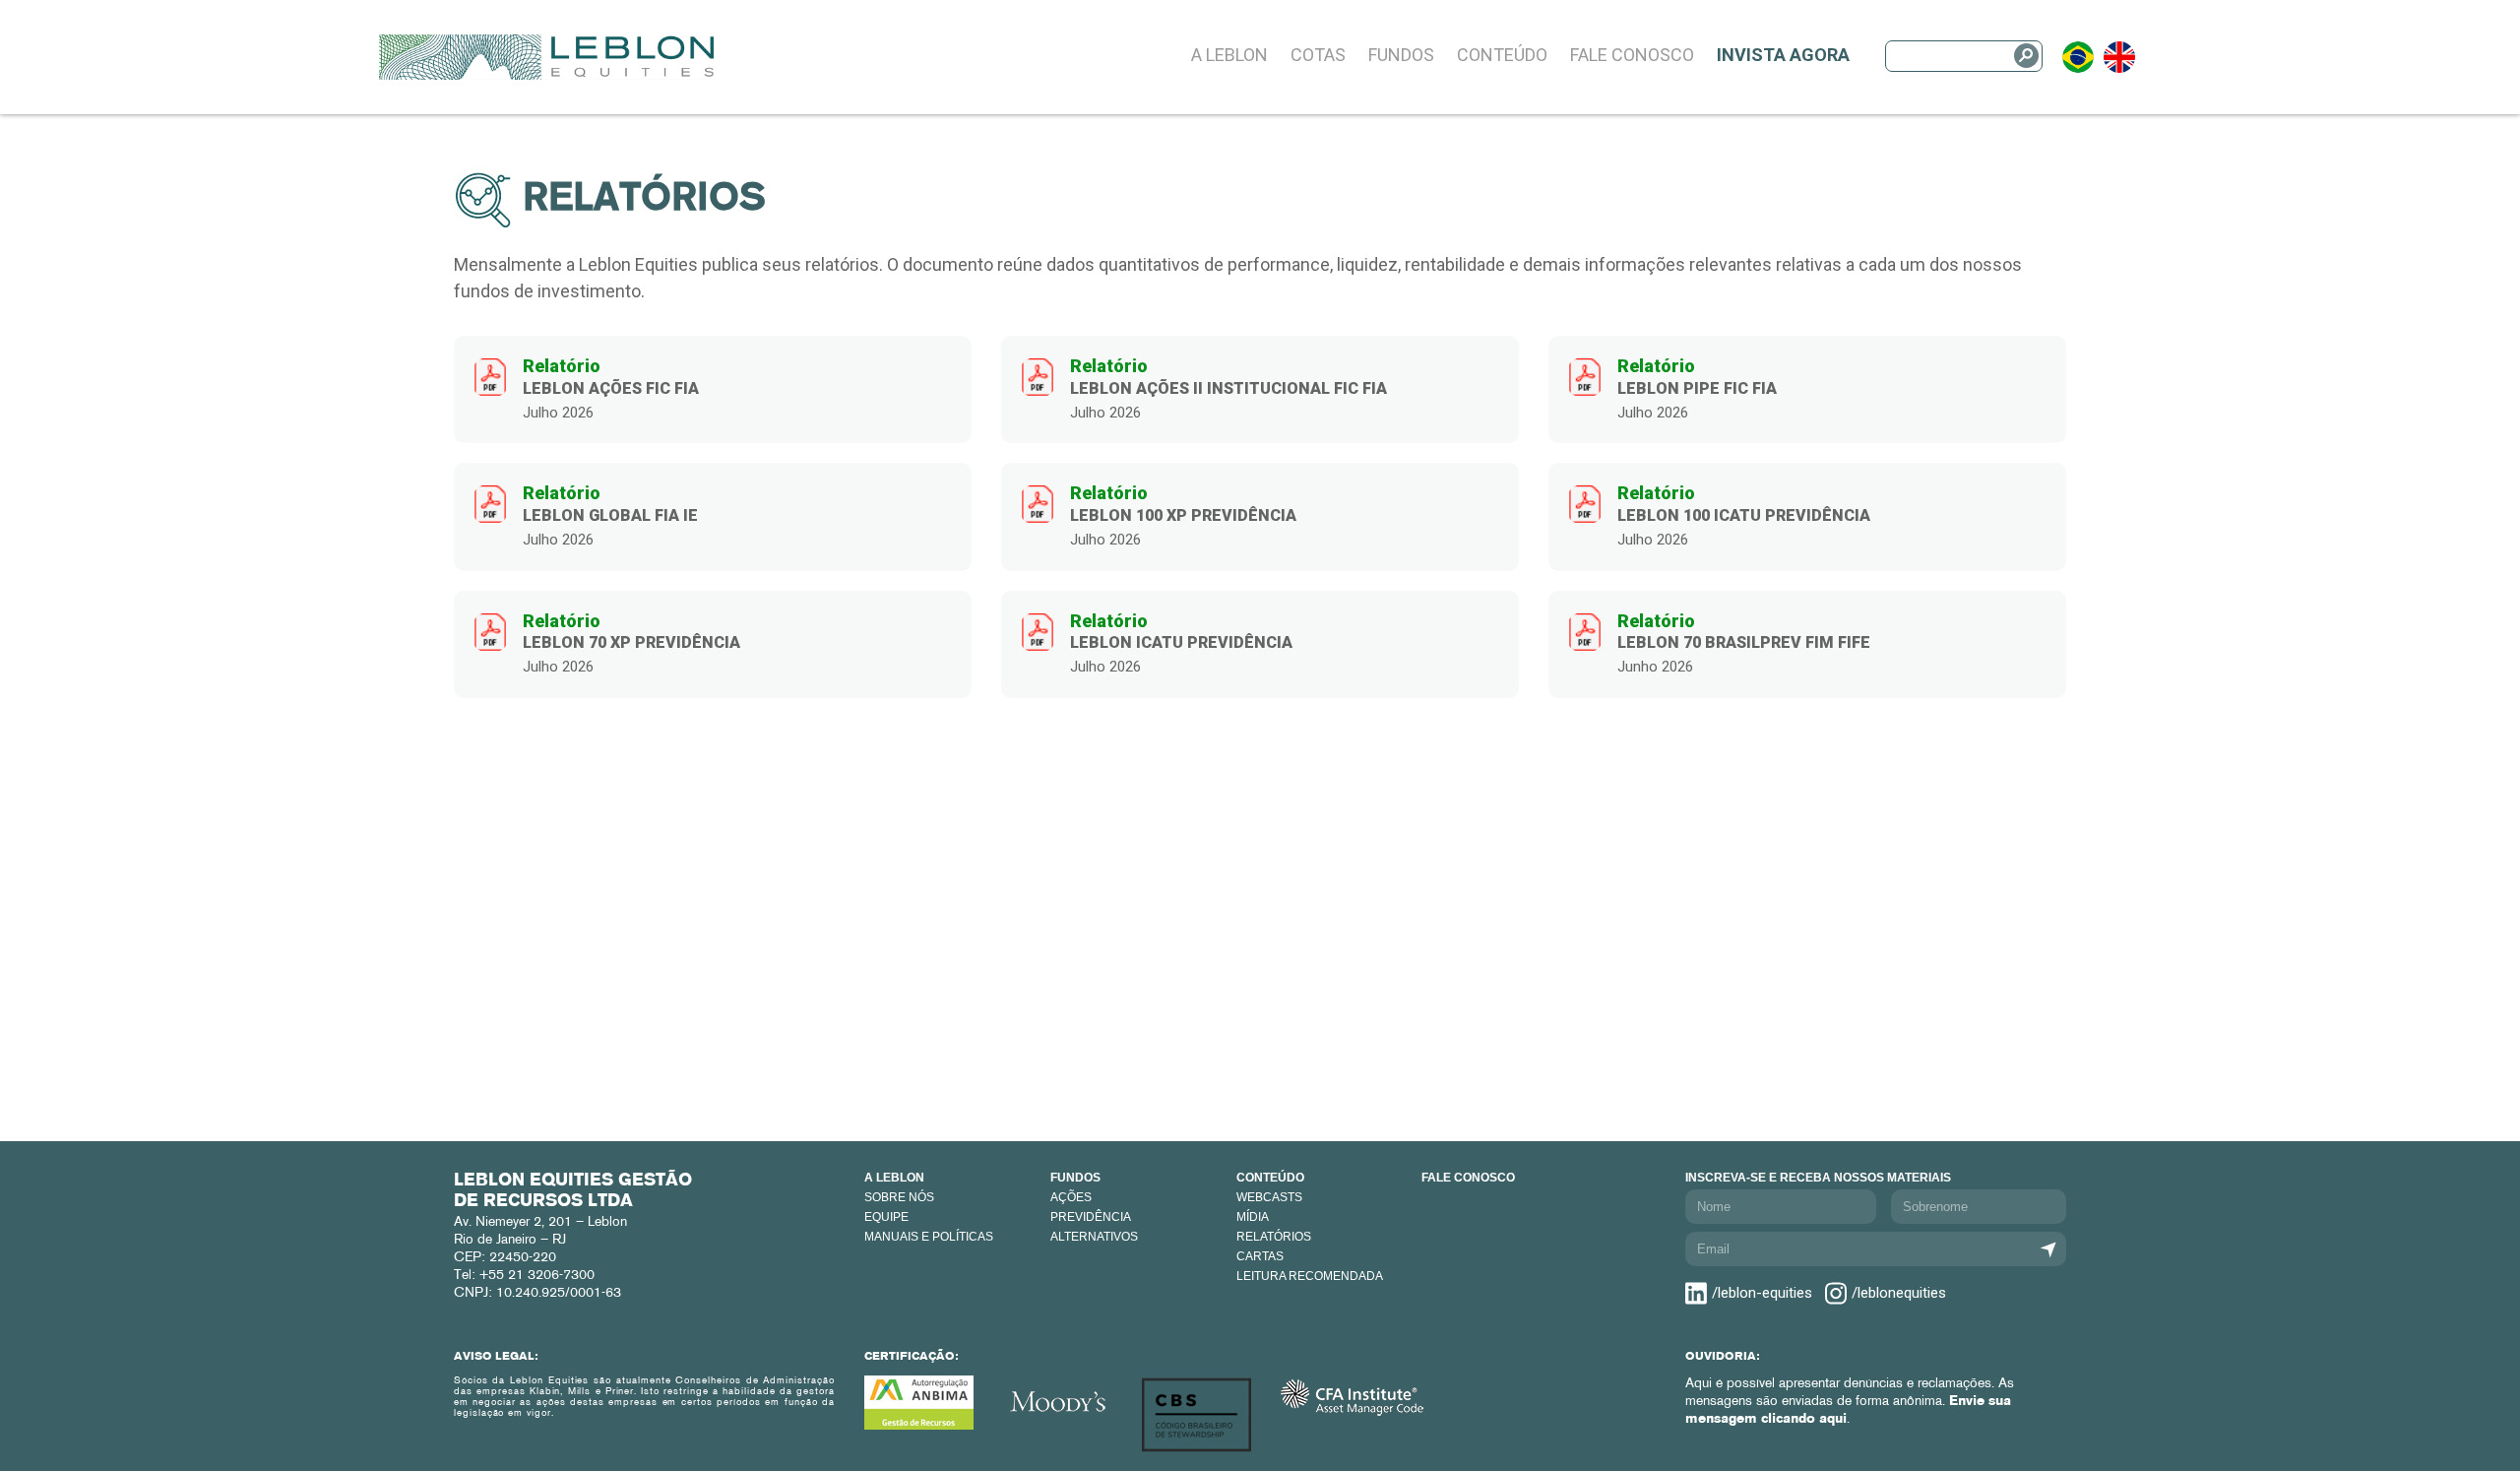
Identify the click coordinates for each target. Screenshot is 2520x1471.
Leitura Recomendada (1310, 1276)
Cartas (1260, 1256)
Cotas (1318, 55)
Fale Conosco (1632, 55)
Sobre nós (899, 1197)
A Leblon (1229, 55)
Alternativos (1094, 1237)
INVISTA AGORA (1783, 55)
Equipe (886, 1217)
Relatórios (1274, 1237)
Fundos (1401, 55)
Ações (1071, 1197)
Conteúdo (1502, 55)
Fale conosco (1468, 1178)
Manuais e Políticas (929, 1237)
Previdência (1091, 1217)
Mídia (1253, 1217)
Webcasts (1269, 1197)
